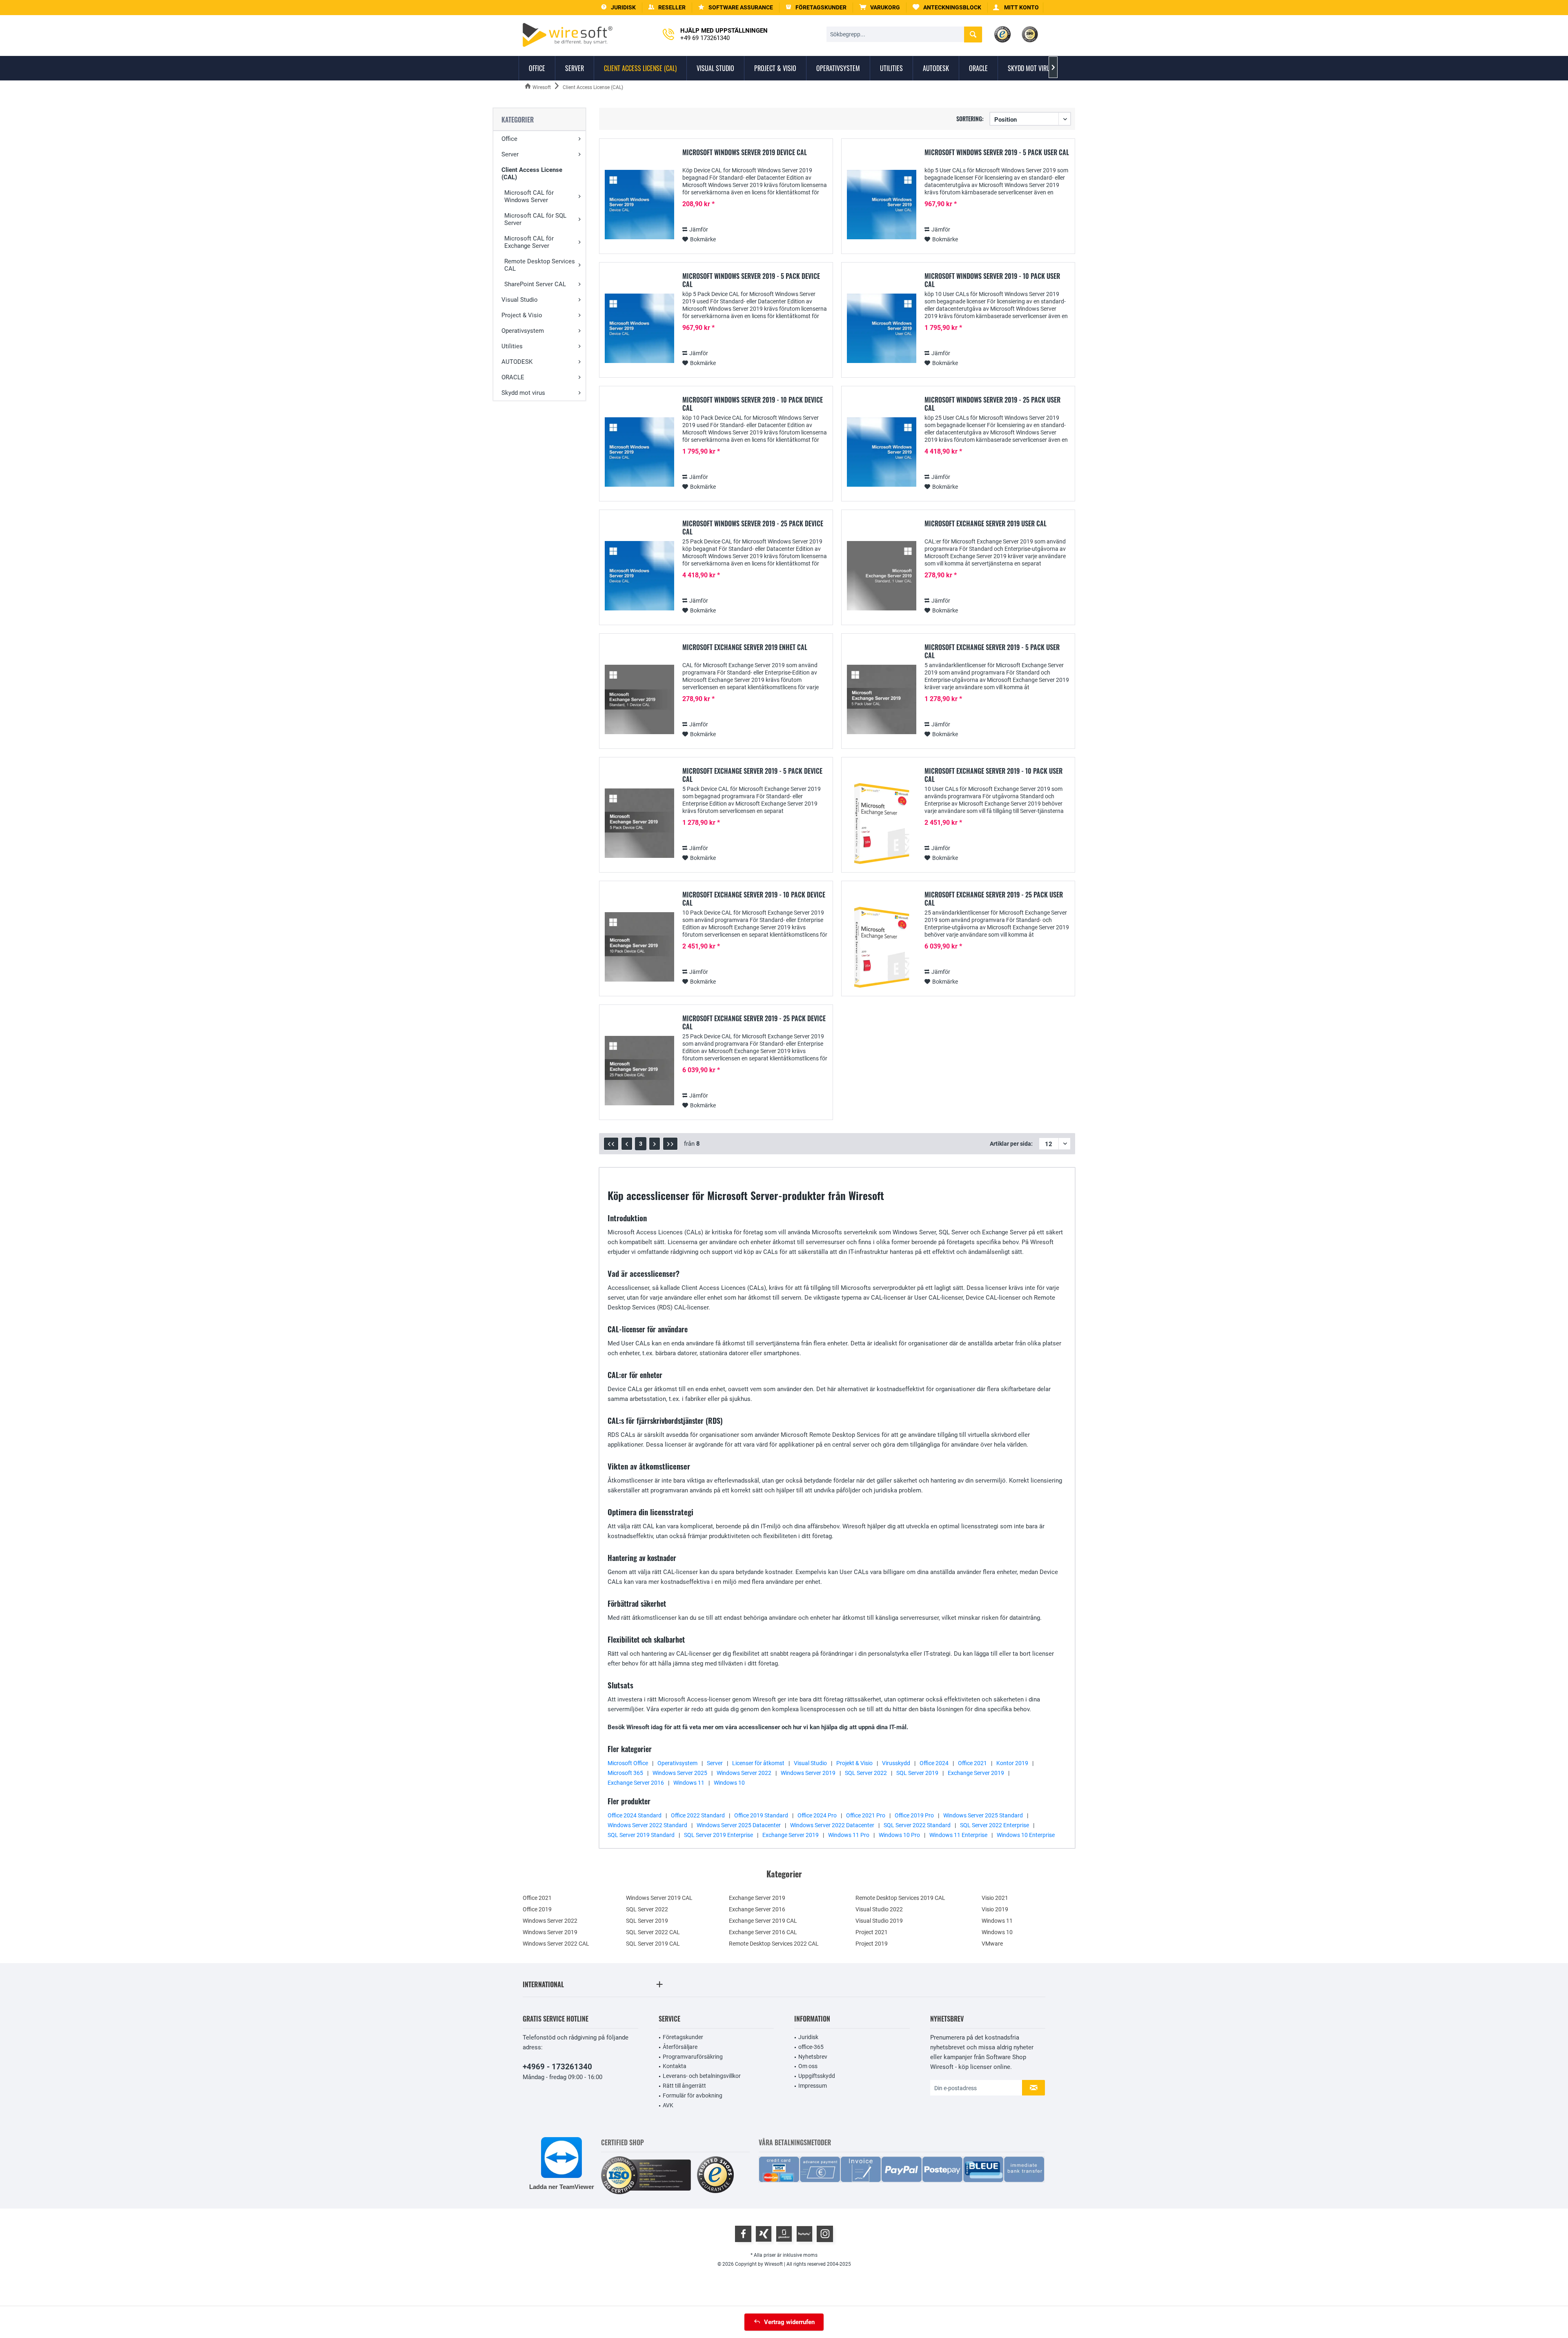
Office (509, 139)
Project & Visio (522, 315)
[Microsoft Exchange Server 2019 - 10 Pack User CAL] (882, 823)
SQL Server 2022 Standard (917, 1825)
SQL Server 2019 (917, 1773)
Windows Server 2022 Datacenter (832, 1825)
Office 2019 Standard (761, 1815)
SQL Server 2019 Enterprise (718, 1835)
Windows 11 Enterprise (958, 1835)
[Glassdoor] (784, 2234)
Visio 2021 (995, 1898)
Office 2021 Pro (866, 1815)
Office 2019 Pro (914, 1815)
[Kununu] (804, 2234)
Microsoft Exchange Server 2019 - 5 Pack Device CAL (752, 775)
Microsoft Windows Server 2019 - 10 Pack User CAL (992, 280)
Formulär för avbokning (693, 2095)
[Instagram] (825, 2234)
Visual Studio (520, 300)
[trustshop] (715, 2175)
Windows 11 (689, 1783)
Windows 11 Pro (849, 1835)
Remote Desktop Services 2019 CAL (900, 1898)
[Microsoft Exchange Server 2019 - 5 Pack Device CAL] (639, 823)
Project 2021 (872, 1932)
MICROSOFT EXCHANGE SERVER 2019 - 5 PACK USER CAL (992, 651)
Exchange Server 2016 (636, 1783)
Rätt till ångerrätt (684, 2086)
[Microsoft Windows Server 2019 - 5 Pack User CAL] (882, 205)
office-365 (811, 2047)
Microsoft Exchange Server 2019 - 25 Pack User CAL (994, 899)
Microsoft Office (628, 1763)
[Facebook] (743, 2234)
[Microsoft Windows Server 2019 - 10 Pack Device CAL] (639, 452)
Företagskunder (683, 2037)
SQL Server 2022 (866, 1773)
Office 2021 (972, 1763)
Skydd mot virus (523, 393)
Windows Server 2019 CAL (659, 1898)
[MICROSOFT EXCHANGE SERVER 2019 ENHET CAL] (639, 700)
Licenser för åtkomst (758, 1763)
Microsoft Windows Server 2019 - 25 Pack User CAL (992, 404)
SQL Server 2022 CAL (653, 1932)
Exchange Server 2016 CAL (763, 1932)
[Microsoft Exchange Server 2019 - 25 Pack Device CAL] (639, 1071)
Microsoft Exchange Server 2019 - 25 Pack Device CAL (754, 1022)
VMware (992, 1944)
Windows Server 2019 (808, 1773)
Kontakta (675, 2066)
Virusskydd (896, 1763)
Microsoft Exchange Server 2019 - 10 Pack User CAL (993, 775)
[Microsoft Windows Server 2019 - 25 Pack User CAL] (882, 452)
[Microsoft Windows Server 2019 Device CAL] (639, 205)
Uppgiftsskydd (817, 2076)
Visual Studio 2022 (879, 1909)
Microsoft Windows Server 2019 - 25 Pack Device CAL (753, 528)
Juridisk (808, 2037)
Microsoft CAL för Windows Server (529, 196)
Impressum (813, 2086)
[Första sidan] (611, 1144)
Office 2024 (934, 1763)
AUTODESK (517, 362)
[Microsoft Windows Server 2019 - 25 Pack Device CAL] (639, 576)
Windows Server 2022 (744, 1773)
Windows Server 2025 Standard (983, 1815)
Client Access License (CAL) (532, 174)
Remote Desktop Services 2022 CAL (774, 1944)
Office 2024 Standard (635, 1815)
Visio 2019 (995, 1909)
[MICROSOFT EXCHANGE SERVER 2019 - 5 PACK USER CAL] (882, 700)
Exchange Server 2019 (976, 1773)
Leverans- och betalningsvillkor (702, 2076)
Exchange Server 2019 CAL (763, 1921)
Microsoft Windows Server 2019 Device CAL (745, 153)
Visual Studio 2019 (879, 1921)
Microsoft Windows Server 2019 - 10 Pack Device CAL (753, 404)
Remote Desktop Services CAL (540, 265)
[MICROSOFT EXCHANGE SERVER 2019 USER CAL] (882, 576)
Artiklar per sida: (1011, 1144)
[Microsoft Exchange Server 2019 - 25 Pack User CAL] (882, 947)
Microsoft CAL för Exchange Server (529, 242)
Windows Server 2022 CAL (556, 1944)
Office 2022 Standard (698, 1815)
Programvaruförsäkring (693, 2057)
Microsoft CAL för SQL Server (535, 219)
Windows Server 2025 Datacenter (739, 1825)
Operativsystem (523, 331)
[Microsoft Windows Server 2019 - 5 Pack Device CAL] (639, 328)
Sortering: (970, 119)
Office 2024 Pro (817, 1815)
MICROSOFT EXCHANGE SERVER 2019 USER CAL (986, 524)
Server (510, 154)
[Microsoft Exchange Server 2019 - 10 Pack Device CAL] (639, 947)
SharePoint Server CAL (535, 284)
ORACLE (513, 377)
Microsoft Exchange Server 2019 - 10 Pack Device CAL (754, 899)
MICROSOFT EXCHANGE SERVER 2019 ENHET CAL (745, 648)
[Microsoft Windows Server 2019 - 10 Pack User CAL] (882, 328)
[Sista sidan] (670, 1144)
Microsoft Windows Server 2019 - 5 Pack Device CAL (751, 280)
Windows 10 (729, 1783)
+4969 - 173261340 (557, 2067)
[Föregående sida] (627, 1144)
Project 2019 (872, 1944)
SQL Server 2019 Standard (641, 1835)
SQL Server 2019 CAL (653, 1944)
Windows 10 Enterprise (1026, 1835)
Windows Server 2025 (680, 1773)
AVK (668, 2105)
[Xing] (764, 2234)
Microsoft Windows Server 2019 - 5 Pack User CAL (997, 153)
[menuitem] (880, 8)
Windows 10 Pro (899, 1835)
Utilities (512, 346)
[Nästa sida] (655, 1144)
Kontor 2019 (1012, 1763)
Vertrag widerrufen (789, 2322)
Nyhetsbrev (813, 2057)
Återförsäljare (680, 2047)
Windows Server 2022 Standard (647, 1825)
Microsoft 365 (625, 1773)
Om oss (808, 2066)
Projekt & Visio (854, 1763)
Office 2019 (537, 1909)
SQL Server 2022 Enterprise (994, 1825)
